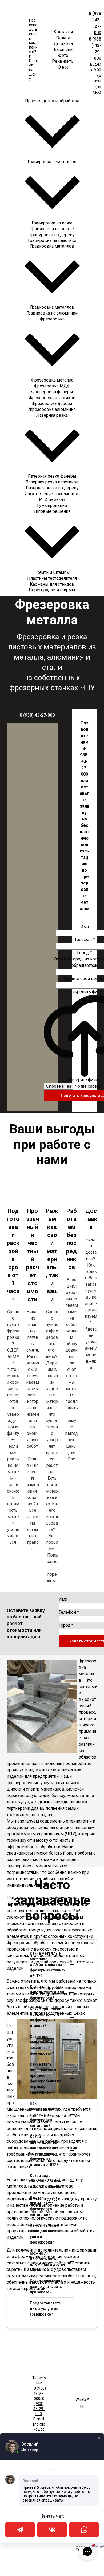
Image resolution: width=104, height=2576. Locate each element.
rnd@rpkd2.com (39, 2429)
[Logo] (15, 50)
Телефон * (85, 940)
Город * (84, 953)
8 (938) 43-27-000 (37, 715)
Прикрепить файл (84, 992)
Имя (85, 927)
